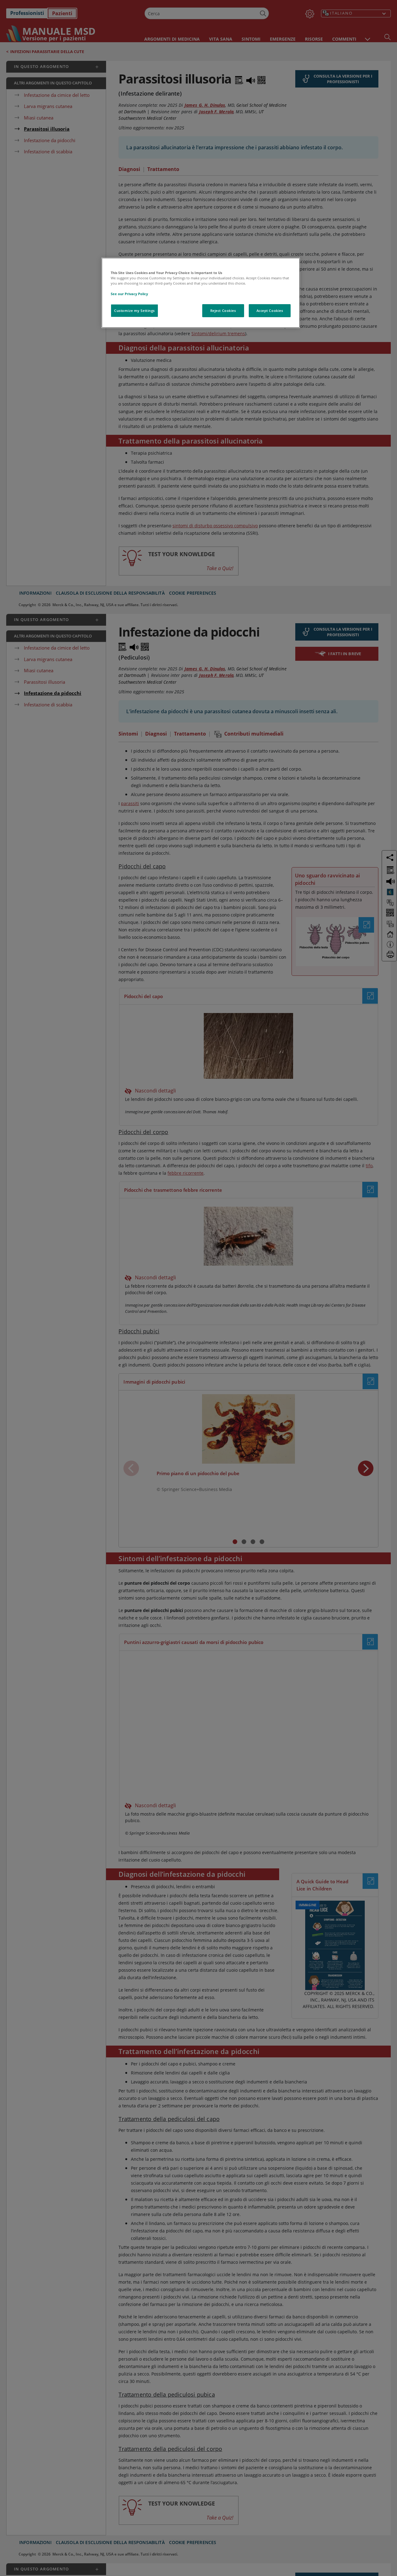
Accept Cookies (270, 311)
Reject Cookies (223, 311)
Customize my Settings (134, 311)
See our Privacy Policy (129, 294)
